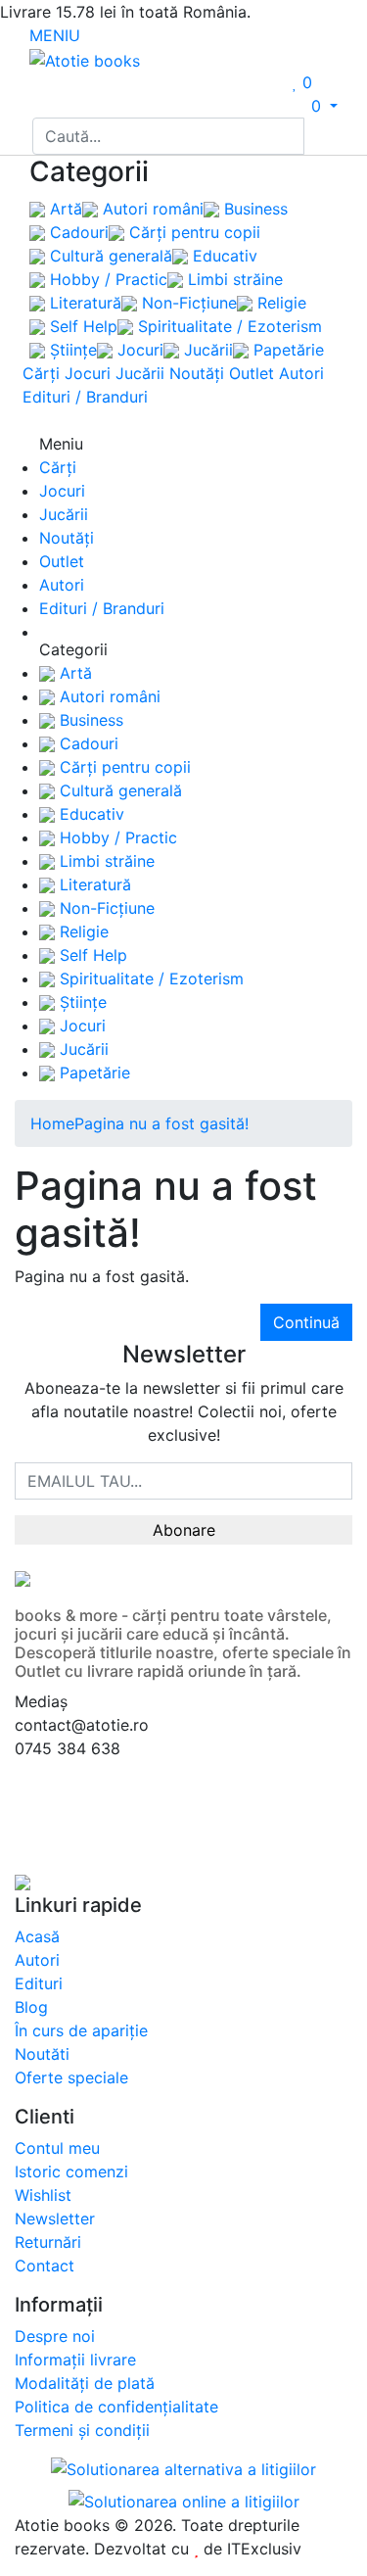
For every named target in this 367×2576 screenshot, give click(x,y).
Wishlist (43, 2195)
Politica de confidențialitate (116, 2407)
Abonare (184, 1530)
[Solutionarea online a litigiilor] (184, 2501)
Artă (64, 209)
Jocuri (138, 350)
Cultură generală (109, 256)
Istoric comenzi (71, 2171)
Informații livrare (75, 2360)
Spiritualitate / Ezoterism (228, 326)
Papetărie (286, 350)
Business (253, 209)
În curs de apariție (81, 2030)
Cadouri (77, 232)
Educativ (223, 256)
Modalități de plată (85, 2383)
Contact (45, 2266)
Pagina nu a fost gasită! (161, 1123)
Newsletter (55, 2218)
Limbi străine (233, 279)
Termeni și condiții (82, 2430)
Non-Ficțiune (187, 303)
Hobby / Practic (106, 279)
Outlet (252, 373)
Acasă (37, 1936)
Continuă (306, 1322)
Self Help (81, 326)
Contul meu (57, 2148)
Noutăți (197, 373)
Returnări (48, 2242)
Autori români (151, 209)
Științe (71, 350)
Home (52, 1123)
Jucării (206, 350)
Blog (31, 2007)
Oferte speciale (71, 2077)
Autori (301, 373)
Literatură (83, 303)
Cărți (41, 373)
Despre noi (55, 2336)
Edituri (39, 1983)
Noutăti (42, 2054)
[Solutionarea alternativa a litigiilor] (183, 2471)
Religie (279, 303)
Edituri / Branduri (85, 397)
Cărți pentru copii (192, 232)
